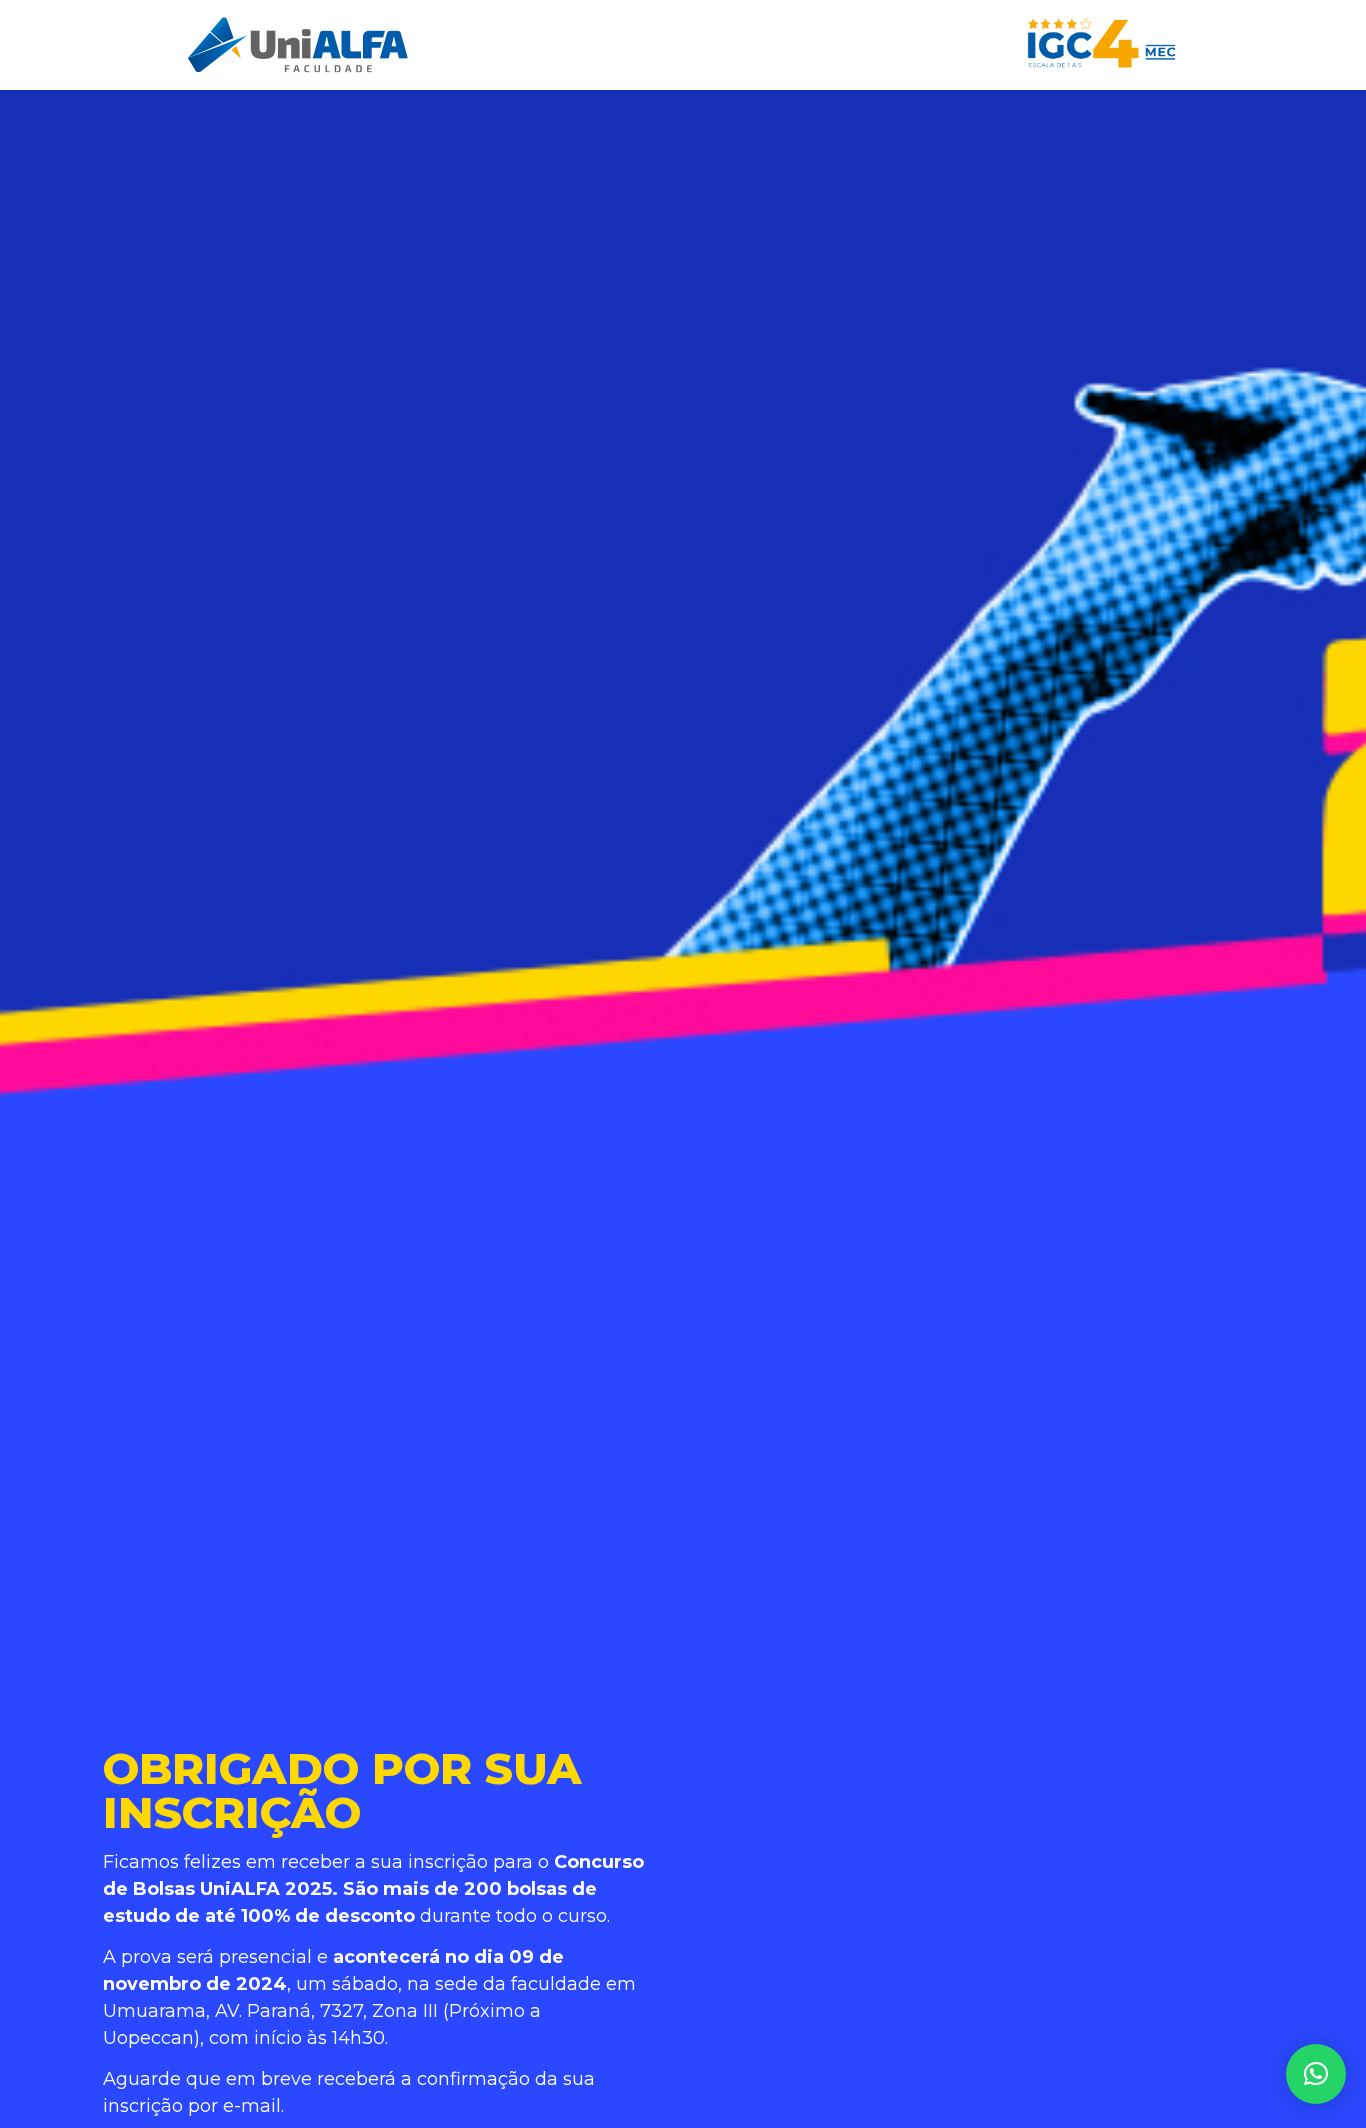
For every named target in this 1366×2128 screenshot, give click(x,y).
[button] (1316, 2074)
